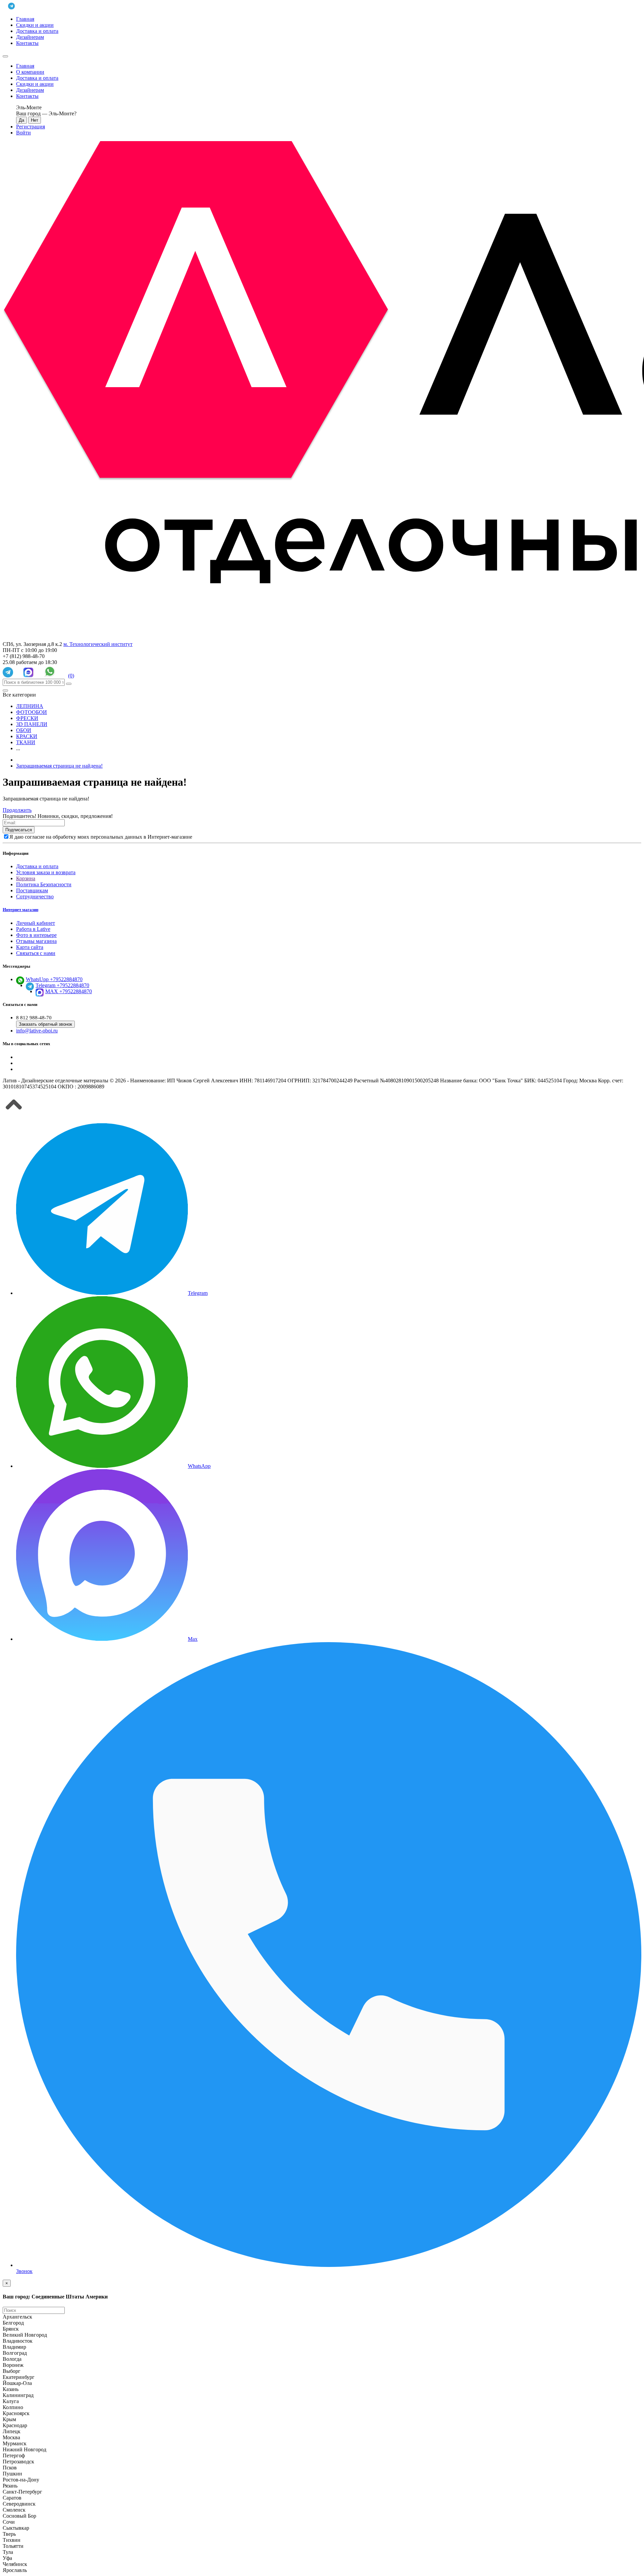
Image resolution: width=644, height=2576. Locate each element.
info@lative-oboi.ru (37, 1031)
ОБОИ (24, 730)
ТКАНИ (26, 742)
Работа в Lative (33, 929)
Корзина (26, 878)
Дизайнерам (30, 37)
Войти (23, 133)
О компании (30, 72)
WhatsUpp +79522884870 (54, 979)
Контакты (27, 43)
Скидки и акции (35, 25)
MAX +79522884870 (69, 991)
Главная (25, 19)
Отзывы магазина (36, 941)
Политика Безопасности (44, 884)
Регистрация (31, 127)
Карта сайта (30, 947)
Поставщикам (32, 890)
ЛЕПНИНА (30, 706)
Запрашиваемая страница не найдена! (59, 766)
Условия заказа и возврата (46, 872)
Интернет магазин (20, 910)
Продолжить (17, 810)
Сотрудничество (35, 896)
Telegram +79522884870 (62, 985)
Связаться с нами (36, 953)
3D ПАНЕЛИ (32, 724)
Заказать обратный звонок (45, 1024)
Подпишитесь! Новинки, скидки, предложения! (58, 816)
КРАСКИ (27, 736)
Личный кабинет (36, 923)
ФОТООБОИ (32, 712)
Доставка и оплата (37, 31)
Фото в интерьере (36, 935)
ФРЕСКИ (27, 718)
